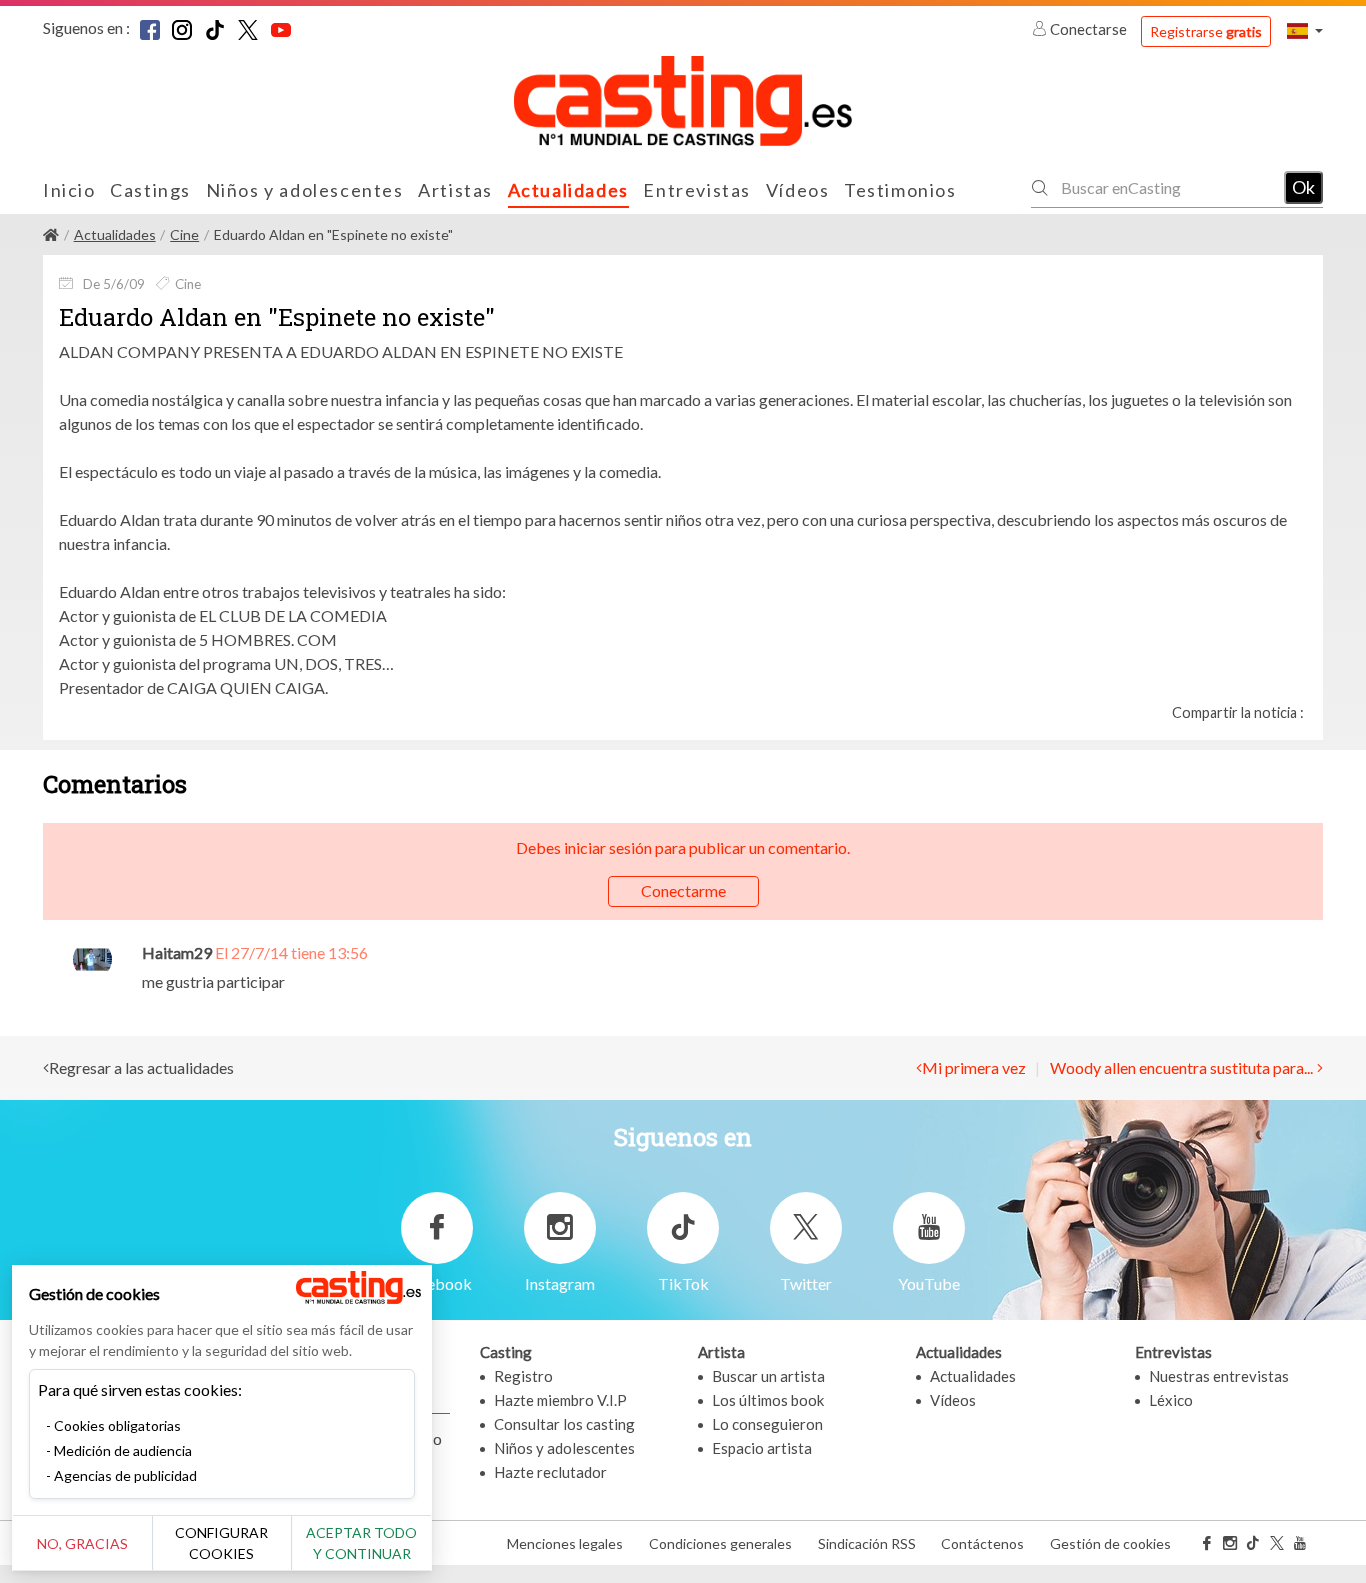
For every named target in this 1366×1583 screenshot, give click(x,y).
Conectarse (1088, 29)
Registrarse (1206, 31)
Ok (1303, 187)
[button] (1305, 30)
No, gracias (82, 1543)
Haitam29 (177, 952)
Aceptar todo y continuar (361, 1543)
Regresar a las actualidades (141, 1067)
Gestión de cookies (1110, 1543)
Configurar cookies (221, 1543)
